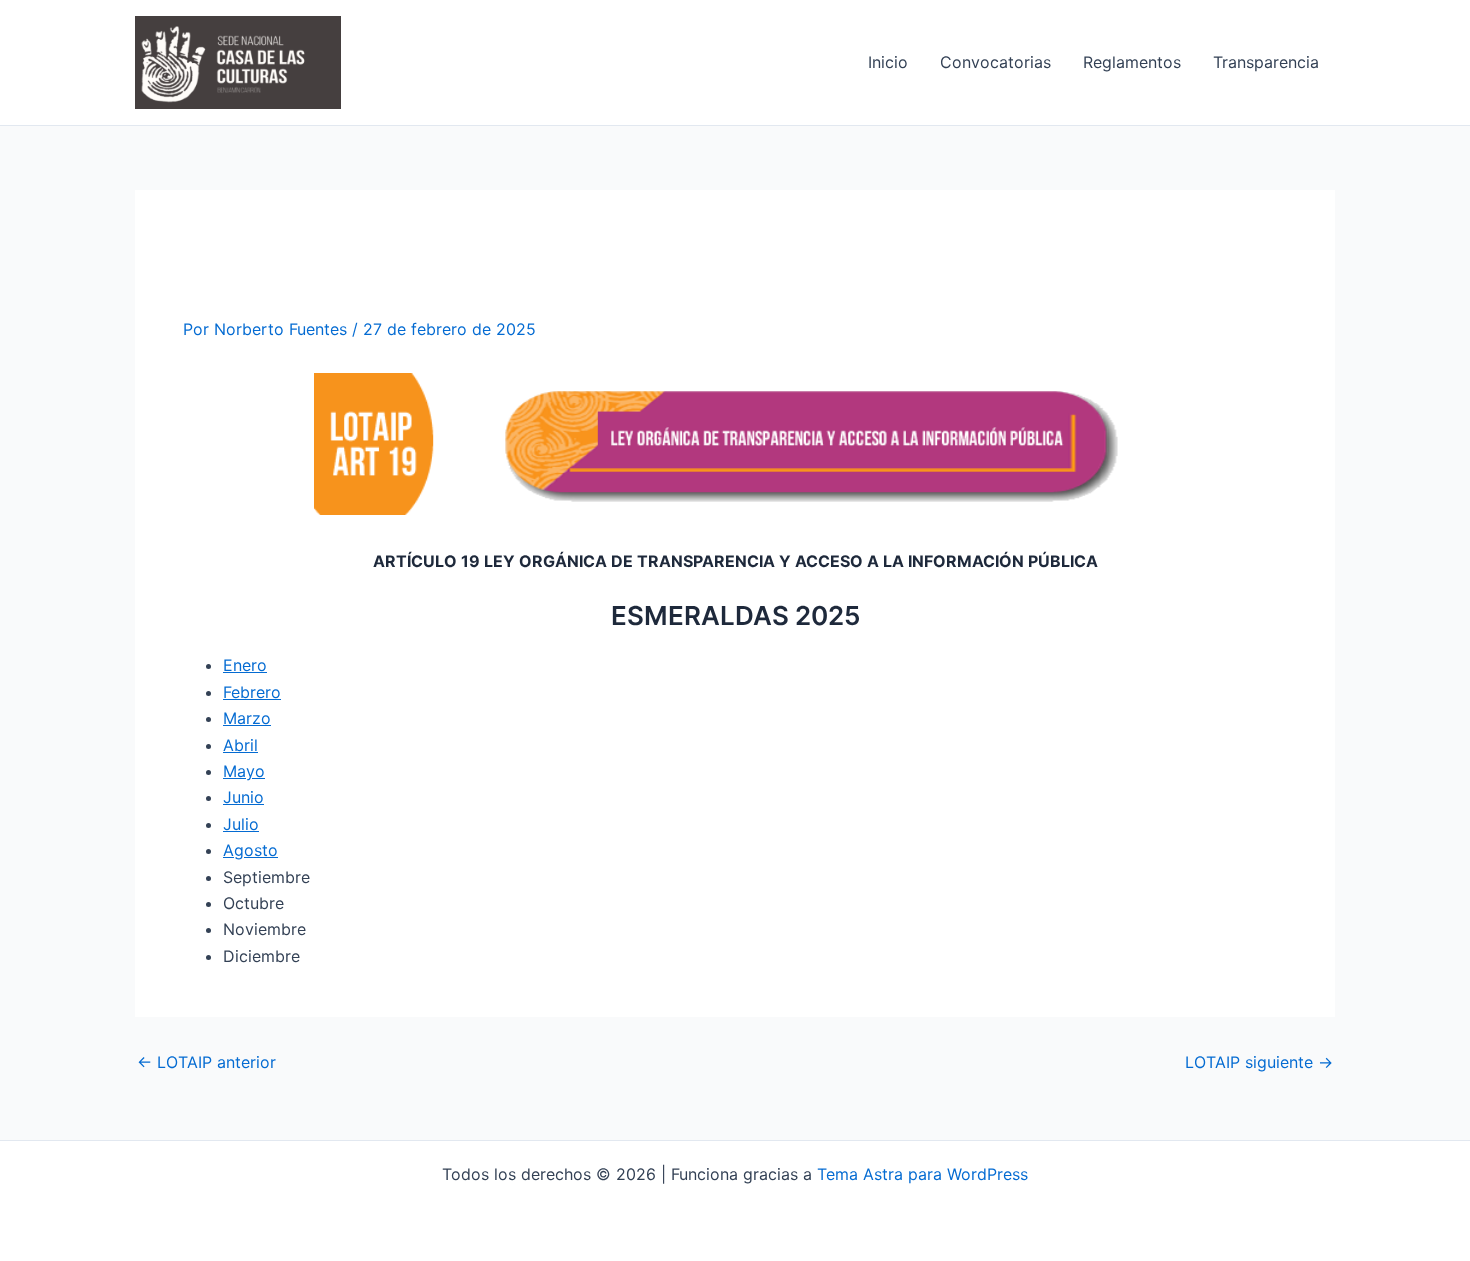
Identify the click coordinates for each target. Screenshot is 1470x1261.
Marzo (247, 718)
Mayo (244, 771)
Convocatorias (995, 62)
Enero (245, 665)
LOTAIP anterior (206, 1062)
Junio (243, 797)
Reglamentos (1132, 62)
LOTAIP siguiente (1259, 1062)
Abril (240, 745)
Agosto (250, 850)
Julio (241, 824)
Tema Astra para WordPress (922, 1174)
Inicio (888, 62)
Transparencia (1266, 62)
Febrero (252, 692)
